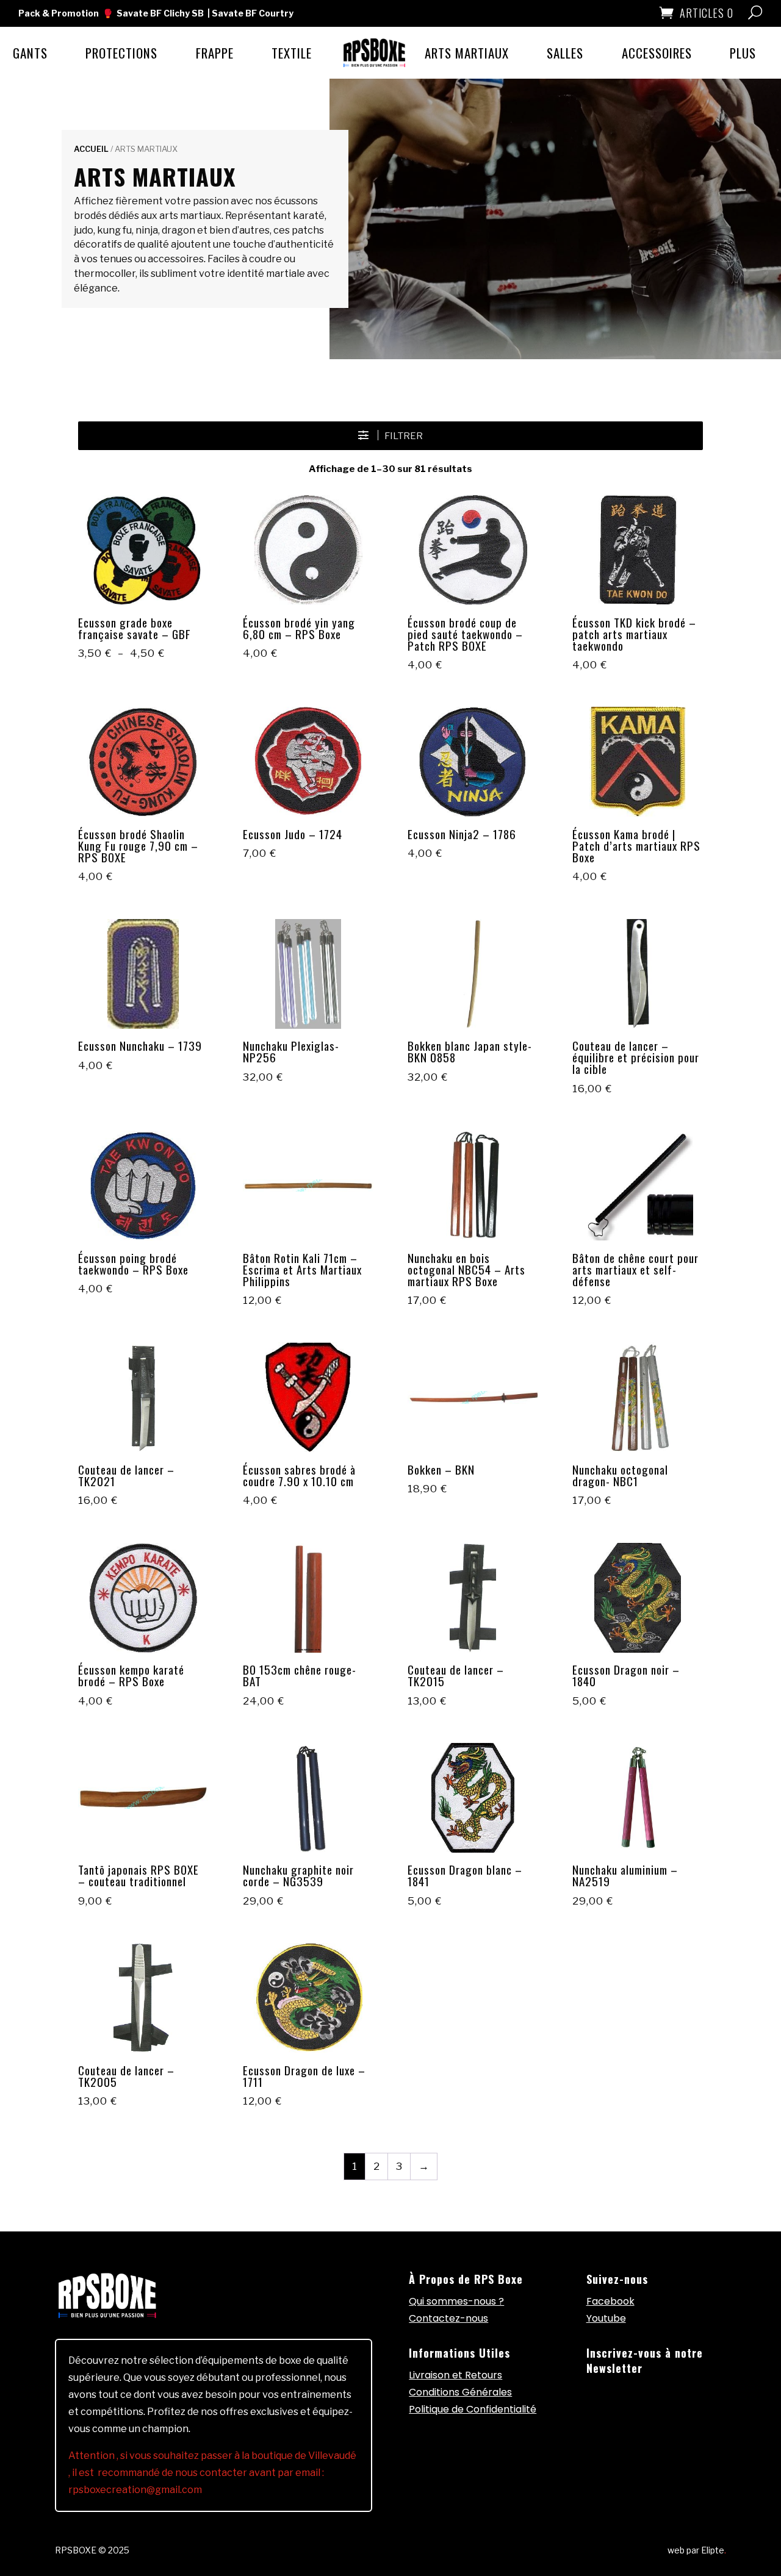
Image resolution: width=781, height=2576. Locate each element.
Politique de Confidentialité (473, 2409)
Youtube (606, 2318)
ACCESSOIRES (657, 53)
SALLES (565, 53)
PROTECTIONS (121, 53)
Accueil (91, 149)
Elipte (714, 2550)
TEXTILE (292, 53)
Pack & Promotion (59, 13)
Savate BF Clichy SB (160, 13)
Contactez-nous (448, 2318)
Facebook (610, 2301)
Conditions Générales (460, 2392)
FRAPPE (215, 53)
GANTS (30, 53)
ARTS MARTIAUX (467, 53)
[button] (390, 436)
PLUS (743, 53)
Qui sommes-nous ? (456, 2301)
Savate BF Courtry (253, 13)
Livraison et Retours (455, 2375)
